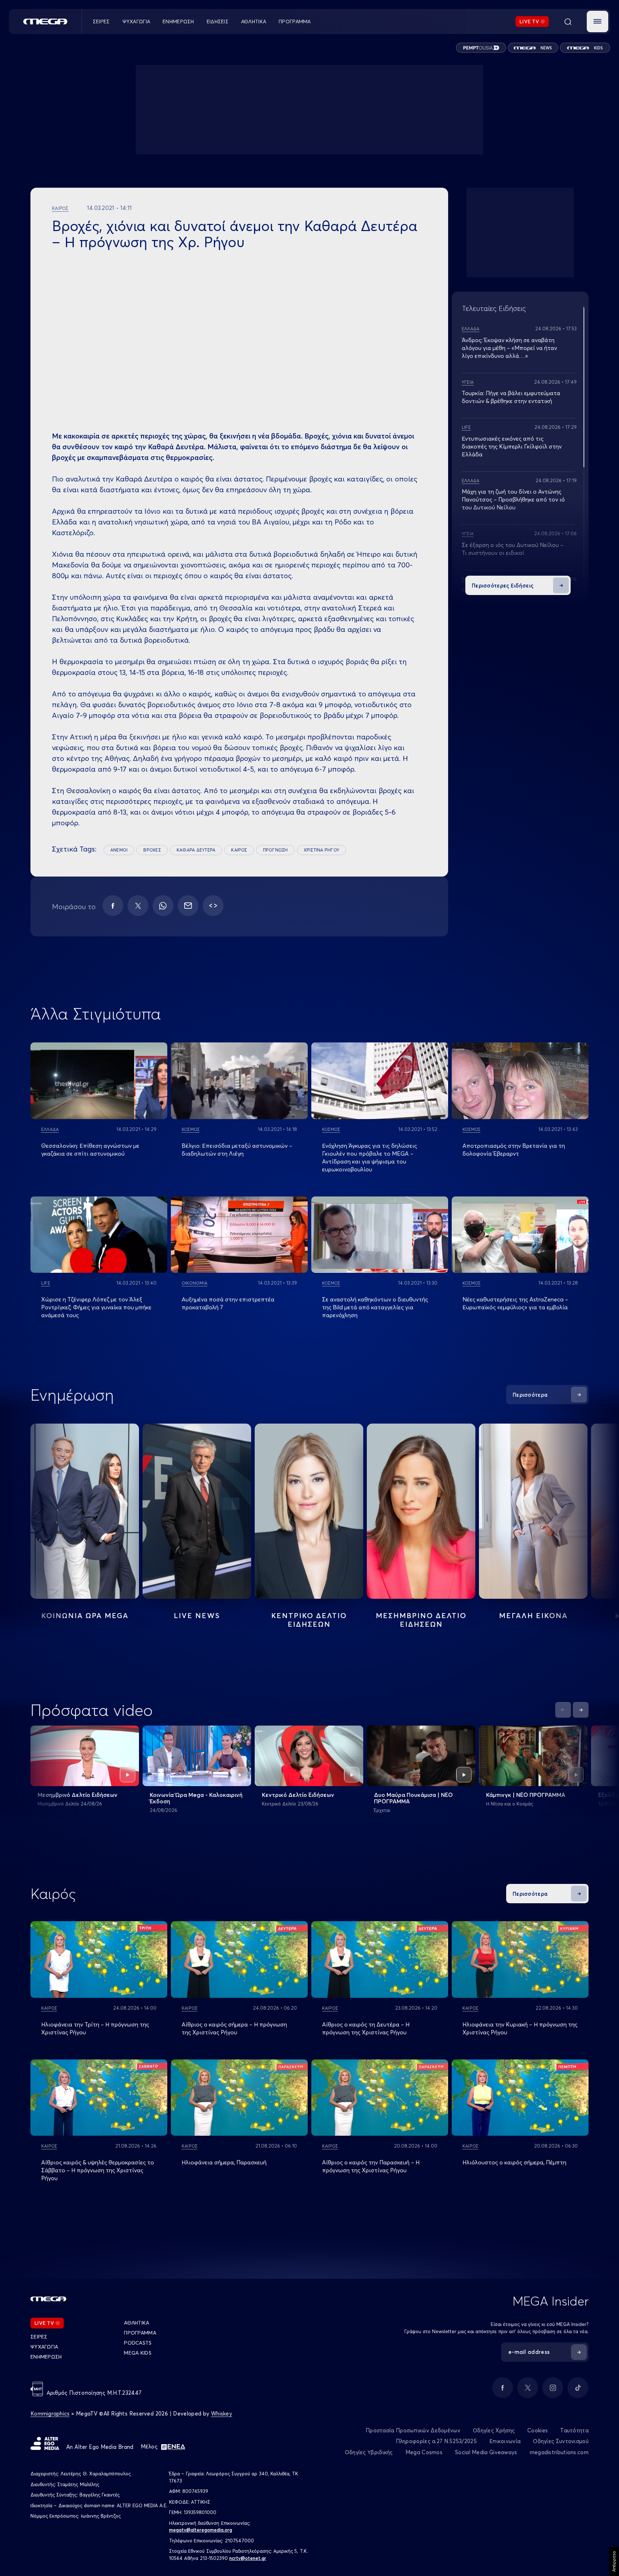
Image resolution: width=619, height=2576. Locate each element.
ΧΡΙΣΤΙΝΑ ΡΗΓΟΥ (322, 850)
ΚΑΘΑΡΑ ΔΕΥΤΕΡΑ (196, 850)
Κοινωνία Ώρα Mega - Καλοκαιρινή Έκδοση (196, 1798)
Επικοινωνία (505, 2441)
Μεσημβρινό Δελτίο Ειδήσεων (78, 1795)
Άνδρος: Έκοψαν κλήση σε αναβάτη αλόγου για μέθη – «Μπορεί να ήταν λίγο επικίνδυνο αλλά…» (509, 348)
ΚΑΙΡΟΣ (239, 850)
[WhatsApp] (163, 906)
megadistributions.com (559, 2452)
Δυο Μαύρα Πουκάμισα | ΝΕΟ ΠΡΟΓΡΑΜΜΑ (413, 1798)
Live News (197, 1615)
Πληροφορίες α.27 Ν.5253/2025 (436, 2441)
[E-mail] (188, 906)
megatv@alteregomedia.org (201, 2530)
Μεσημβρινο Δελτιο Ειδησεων (421, 1620)
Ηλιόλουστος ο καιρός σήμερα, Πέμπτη (514, 2162)
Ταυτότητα (574, 2430)
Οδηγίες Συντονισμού (561, 2441)
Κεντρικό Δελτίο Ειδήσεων (298, 1795)
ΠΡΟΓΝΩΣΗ (275, 850)
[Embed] (213, 906)
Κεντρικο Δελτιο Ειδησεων (309, 1620)
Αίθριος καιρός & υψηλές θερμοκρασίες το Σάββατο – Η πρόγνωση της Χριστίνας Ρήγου (98, 2170)
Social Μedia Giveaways (486, 2452)
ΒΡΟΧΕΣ (152, 850)
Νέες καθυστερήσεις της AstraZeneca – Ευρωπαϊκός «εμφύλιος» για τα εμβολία (515, 1303)
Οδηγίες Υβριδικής (369, 2452)
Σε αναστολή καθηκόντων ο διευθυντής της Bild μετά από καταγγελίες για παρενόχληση (375, 1307)
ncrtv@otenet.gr (248, 2558)
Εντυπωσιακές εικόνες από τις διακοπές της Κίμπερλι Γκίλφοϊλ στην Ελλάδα (512, 446)
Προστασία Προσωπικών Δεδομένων (413, 2430)
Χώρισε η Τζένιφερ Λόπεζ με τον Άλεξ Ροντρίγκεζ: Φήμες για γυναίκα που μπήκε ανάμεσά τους (96, 1307)
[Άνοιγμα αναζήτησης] (568, 21)
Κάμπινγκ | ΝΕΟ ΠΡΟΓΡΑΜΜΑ (526, 1795)
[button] (598, 21)
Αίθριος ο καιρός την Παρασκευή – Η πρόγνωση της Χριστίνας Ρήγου (371, 2166)
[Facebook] (113, 906)
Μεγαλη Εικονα (533, 1615)
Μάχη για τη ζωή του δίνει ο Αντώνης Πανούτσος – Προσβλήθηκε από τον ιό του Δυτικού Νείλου (513, 499)
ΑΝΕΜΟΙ (119, 850)
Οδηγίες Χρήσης (494, 2430)
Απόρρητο (614, 2561)
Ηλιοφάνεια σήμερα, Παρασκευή (224, 2162)
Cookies (538, 2430)
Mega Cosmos (424, 2452)
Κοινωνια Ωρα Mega (85, 1615)
